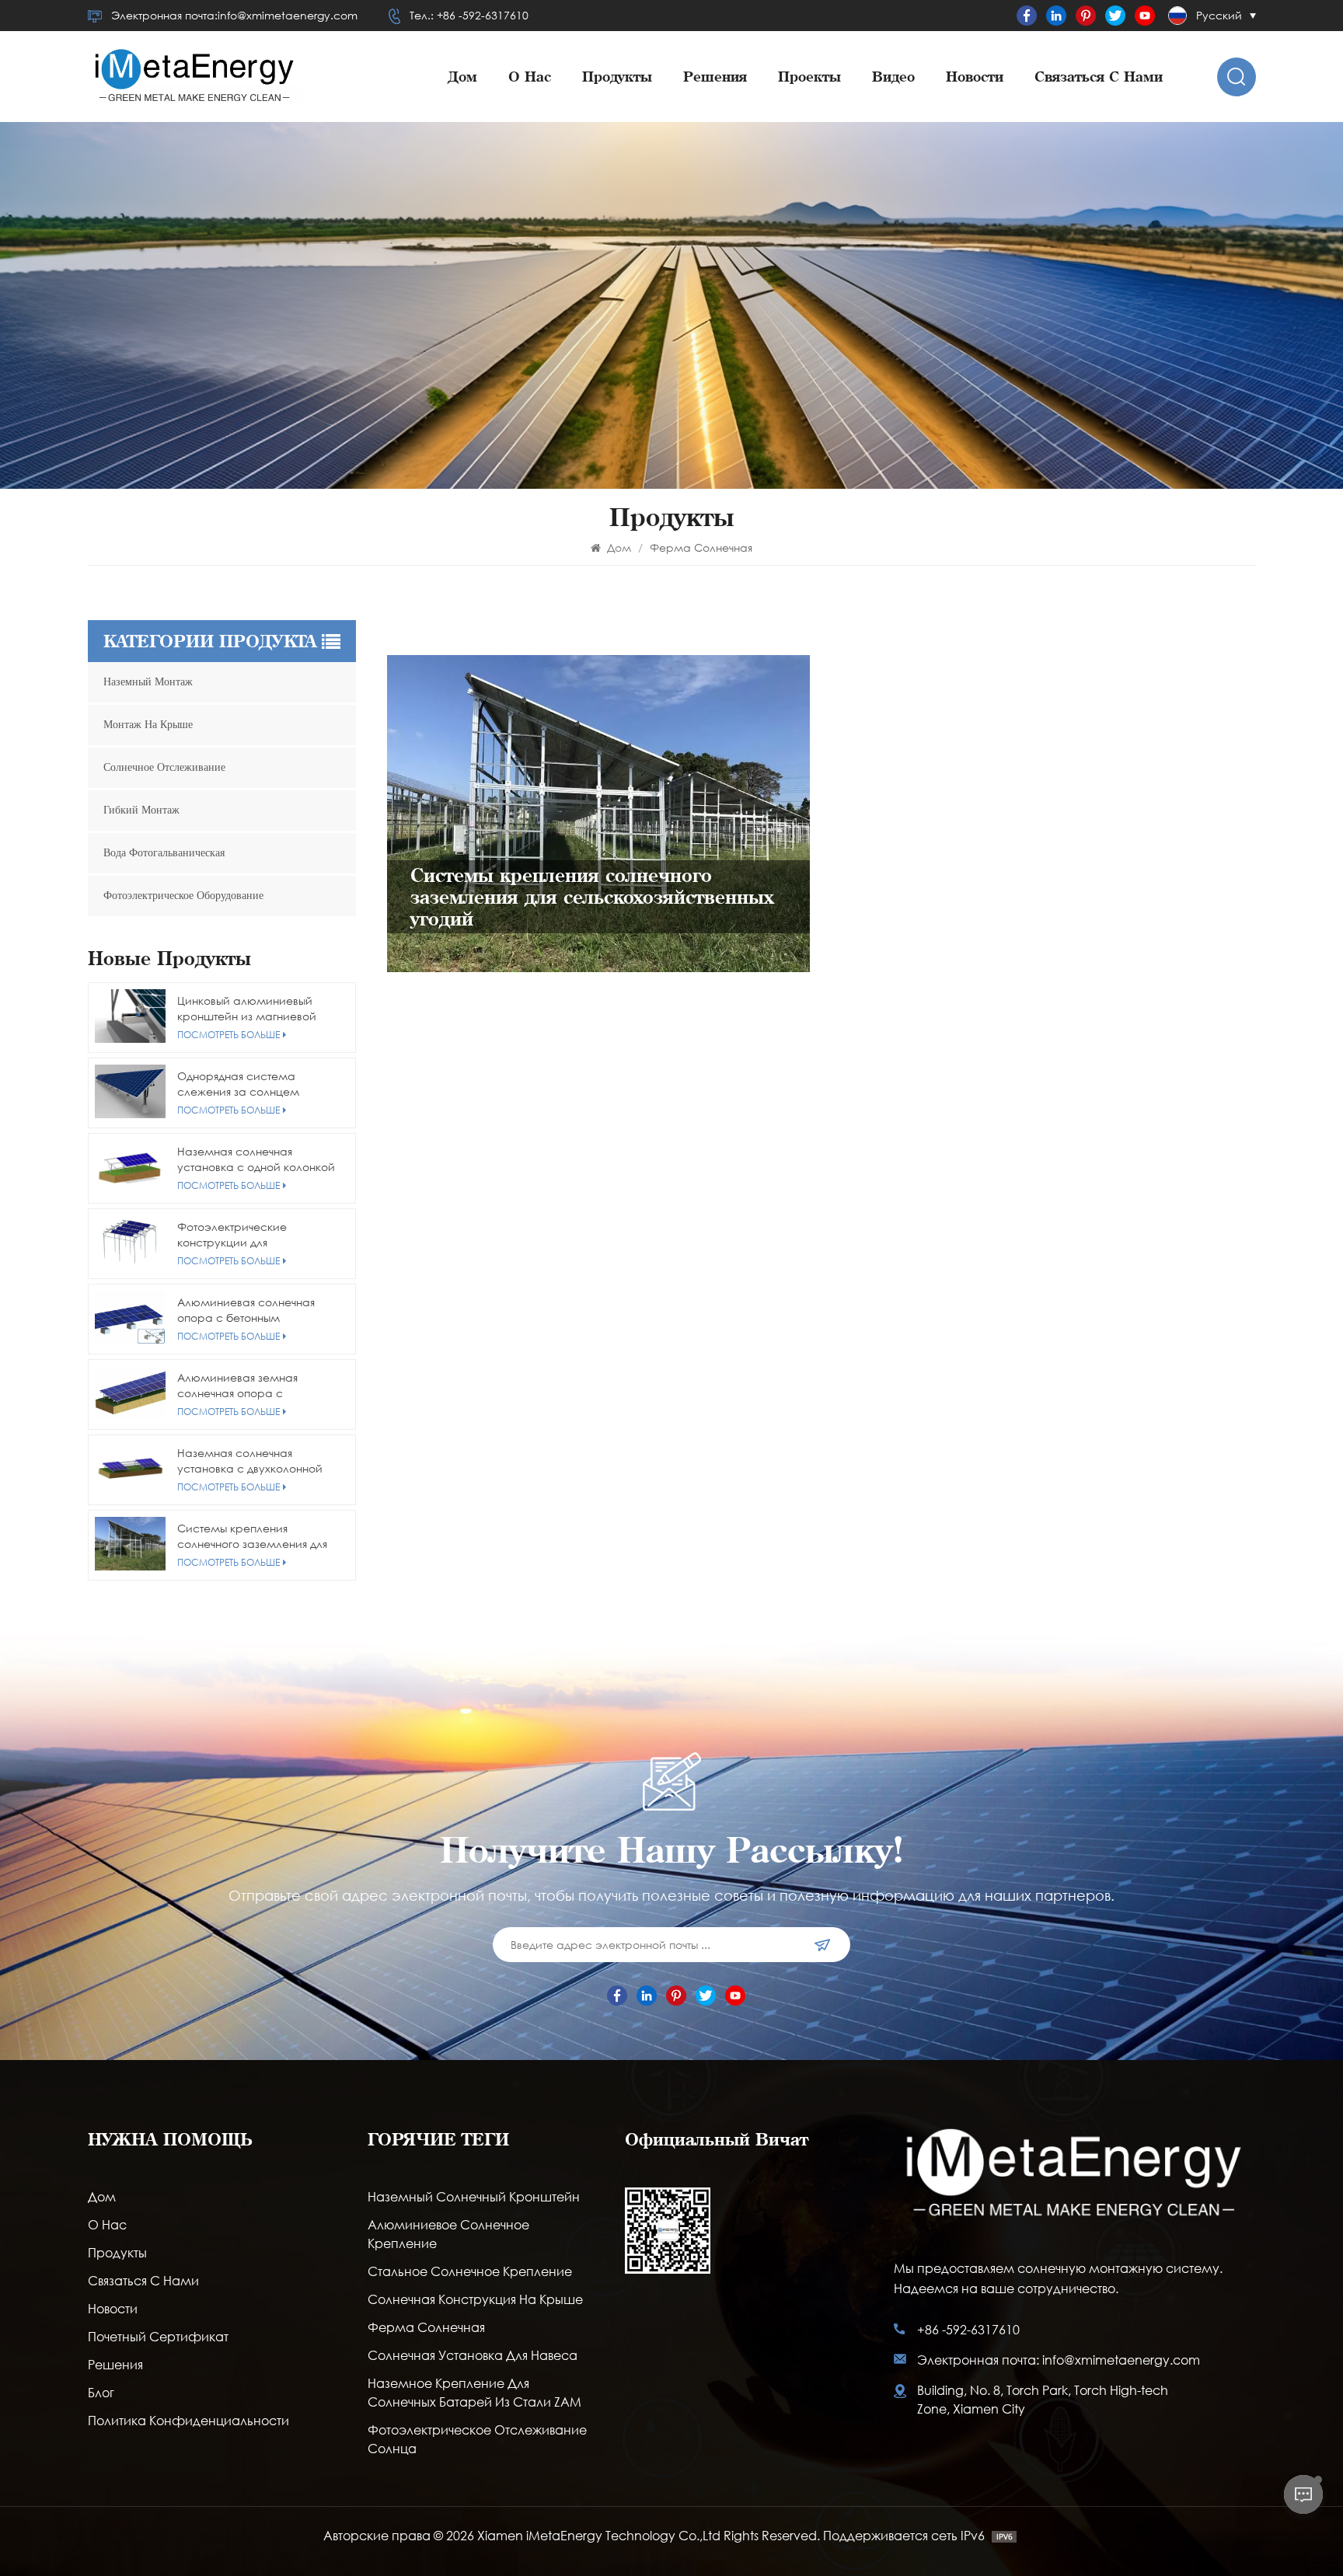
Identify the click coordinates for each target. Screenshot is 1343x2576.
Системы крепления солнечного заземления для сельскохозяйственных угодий (258, 1536)
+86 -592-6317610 (968, 2329)
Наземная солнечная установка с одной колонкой (256, 1159)
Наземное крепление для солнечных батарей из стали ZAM (474, 2392)
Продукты (617, 77)
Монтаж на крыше (148, 725)
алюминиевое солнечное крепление (448, 2234)
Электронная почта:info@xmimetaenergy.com (234, 15)
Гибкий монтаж (141, 810)
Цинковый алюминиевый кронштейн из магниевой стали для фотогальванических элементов (247, 1009)
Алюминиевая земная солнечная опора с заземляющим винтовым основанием (245, 1386)
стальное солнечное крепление (470, 2271)
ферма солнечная (426, 2327)
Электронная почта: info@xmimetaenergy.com (1059, 2360)
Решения (715, 77)
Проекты (809, 77)
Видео (893, 77)
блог (101, 2392)
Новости (975, 77)
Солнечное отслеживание (164, 767)
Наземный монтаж (148, 682)
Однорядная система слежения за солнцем (238, 1084)
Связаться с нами (1099, 77)
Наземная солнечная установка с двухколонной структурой (250, 1461)
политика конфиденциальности (188, 2420)
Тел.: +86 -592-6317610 (469, 15)
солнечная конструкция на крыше (475, 2299)
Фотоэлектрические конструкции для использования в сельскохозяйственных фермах (238, 1235)
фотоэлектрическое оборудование (183, 896)
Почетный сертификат (158, 2336)
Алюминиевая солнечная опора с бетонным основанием (246, 1310)
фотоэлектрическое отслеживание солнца (477, 2439)
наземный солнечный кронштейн (474, 2196)
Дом (462, 77)
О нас (530, 77)
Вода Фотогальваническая (164, 853)
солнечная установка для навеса (473, 2355)
